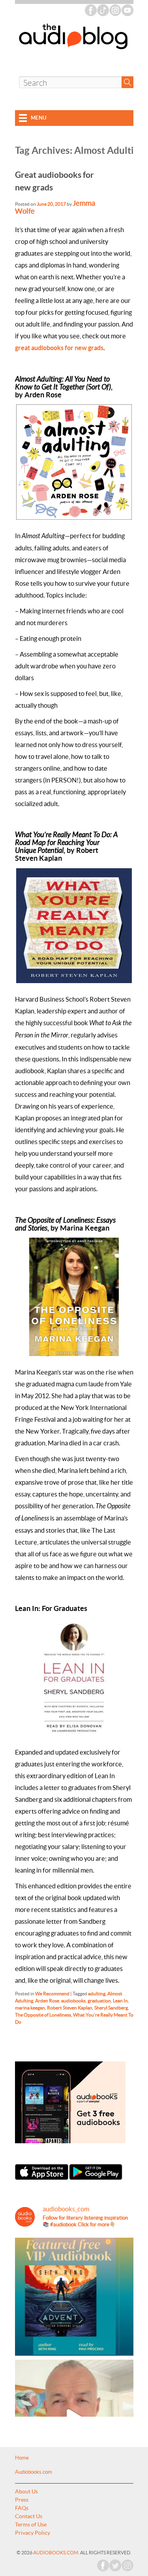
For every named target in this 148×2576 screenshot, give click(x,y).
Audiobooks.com (34, 2472)
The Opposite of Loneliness (43, 2015)
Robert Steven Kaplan (70, 2008)
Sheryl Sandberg (111, 2008)
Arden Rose (47, 2001)
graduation (99, 2001)
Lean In (120, 2001)
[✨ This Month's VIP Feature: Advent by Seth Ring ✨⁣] (74, 2297)
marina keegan (30, 2008)
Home (22, 2458)
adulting (97, 1994)
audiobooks (73, 2001)
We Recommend (52, 1994)
